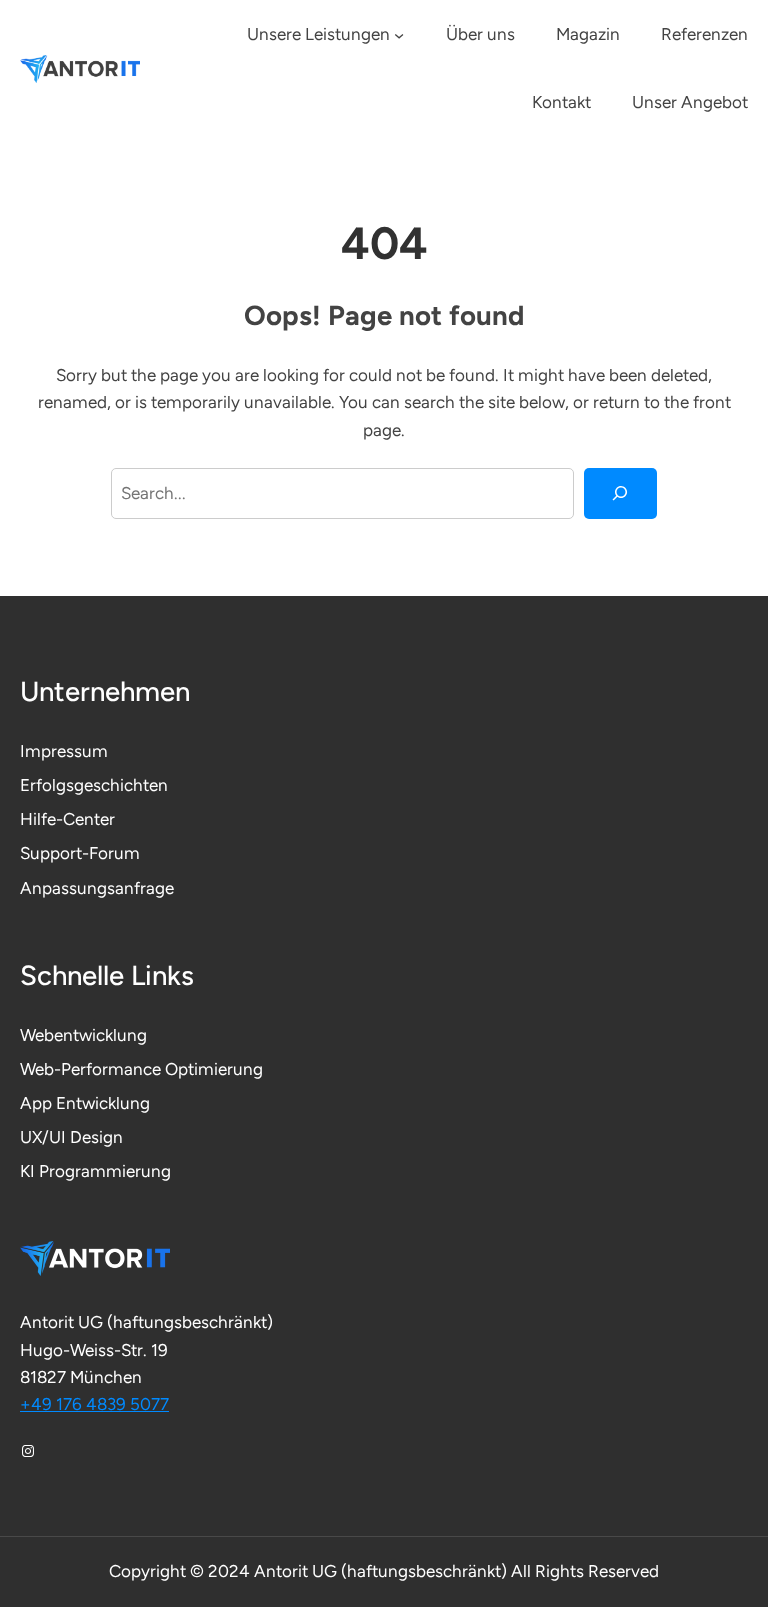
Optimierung (214, 1069)
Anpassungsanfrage (97, 888)
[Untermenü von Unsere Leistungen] (399, 35)
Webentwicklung (83, 1035)
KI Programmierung (95, 1171)
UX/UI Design (71, 1137)
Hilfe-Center (67, 819)
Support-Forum (80, 853)
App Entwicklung (85, 1103)
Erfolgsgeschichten (94, 785)
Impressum (64, 751)
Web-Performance (92, 1069)
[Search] (620, 493)
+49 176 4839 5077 (94, 1404)
